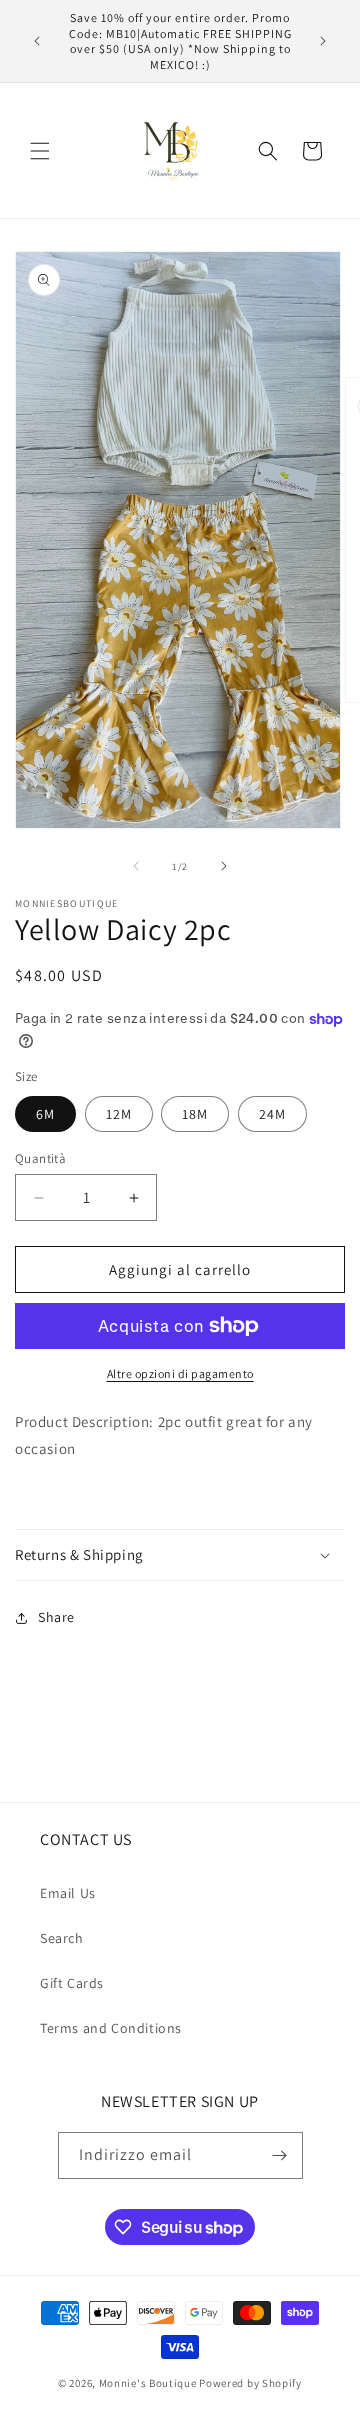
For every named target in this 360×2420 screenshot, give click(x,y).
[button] (40, 151)
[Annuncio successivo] (323, 41)
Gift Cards (72, 1983)
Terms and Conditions (111, 2028)
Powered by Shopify (250, 2383)
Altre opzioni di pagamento (180, 1373)
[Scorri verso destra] (224, 866)
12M (119, 1114)
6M (45, 1114)
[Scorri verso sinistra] (136, 866)
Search (62, 1938)
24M (272, 1114)
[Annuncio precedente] (37, 41)
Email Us (68, 1893)
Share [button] (56, 1617)
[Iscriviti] (280, 2155)
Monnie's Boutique (148, 2383)
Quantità (40, 1158)
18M (195, 1114)
